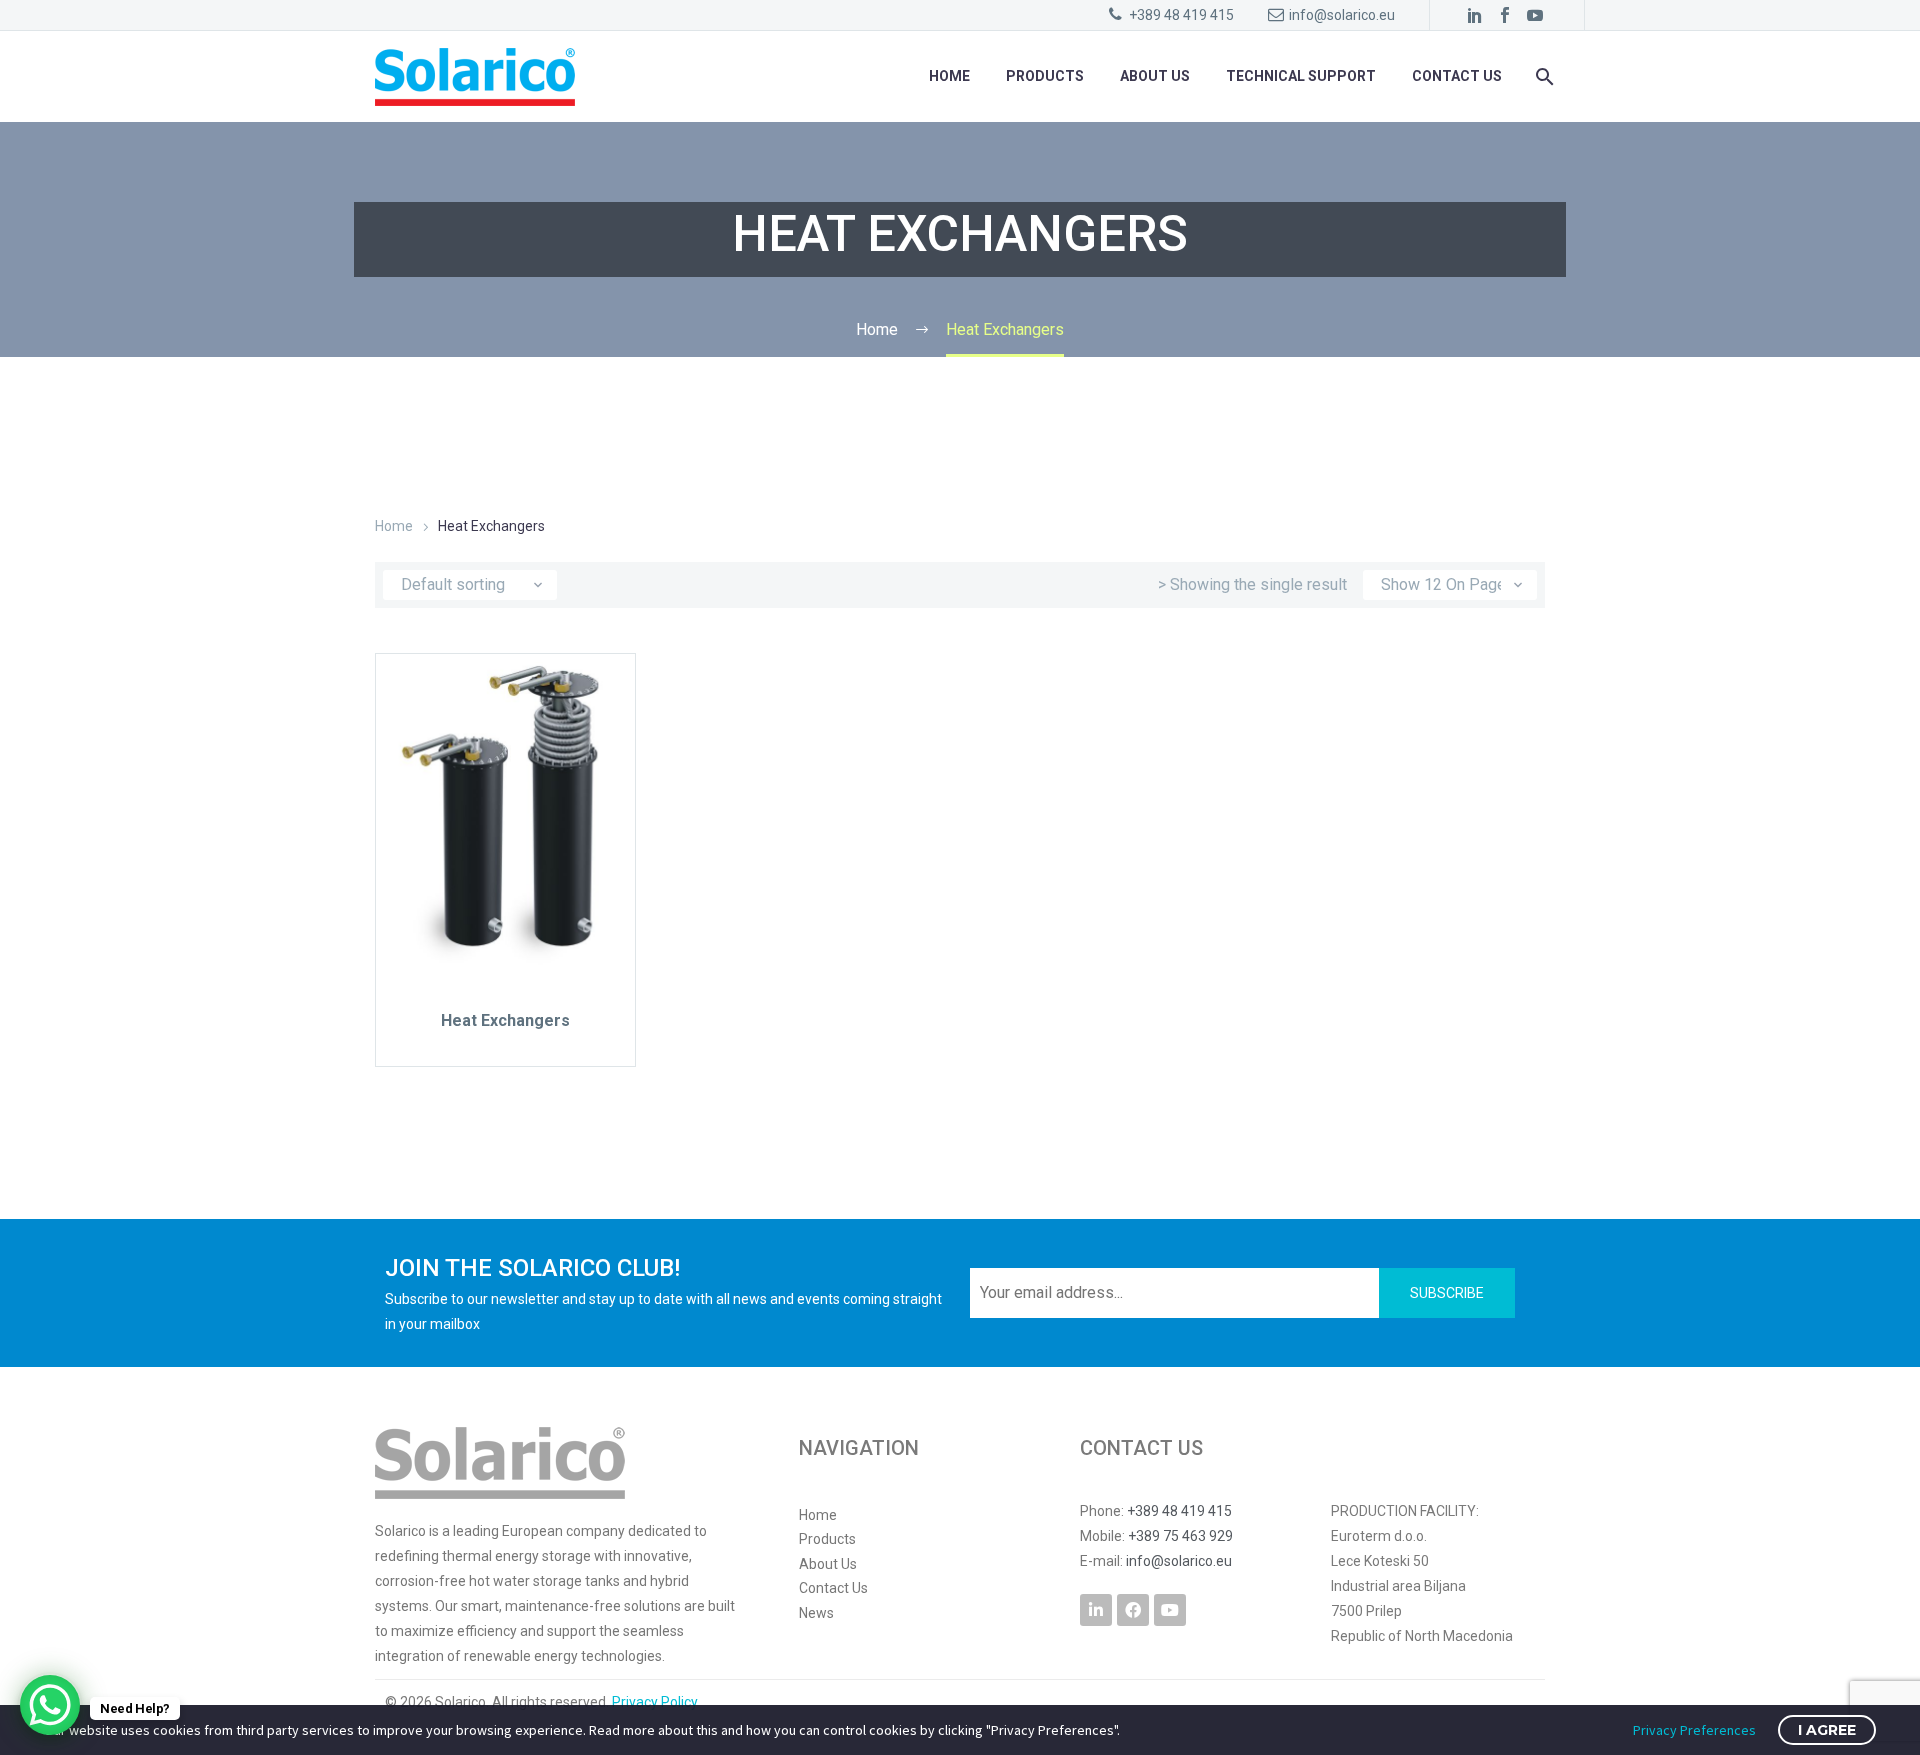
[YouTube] (1535, 15)
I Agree (1827, 1730)
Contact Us (1457, 76)
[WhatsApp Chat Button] (50, 1705)
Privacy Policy (655, 1702)
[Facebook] (1505, 15)
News (816, 1613)
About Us (1155, 76)
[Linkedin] (1096, 1610)
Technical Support (1301, 76)
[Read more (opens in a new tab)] (1435, 1574)
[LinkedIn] (1475, 15)
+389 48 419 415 (1181, 15)
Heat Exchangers (505, 1020)
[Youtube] (1170, 1610)
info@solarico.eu (1342, 15)
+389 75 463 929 (1180, 1536)
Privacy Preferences (1694, 1730)
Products (1045, 76)
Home (949, 76)
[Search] (1542, 76)
